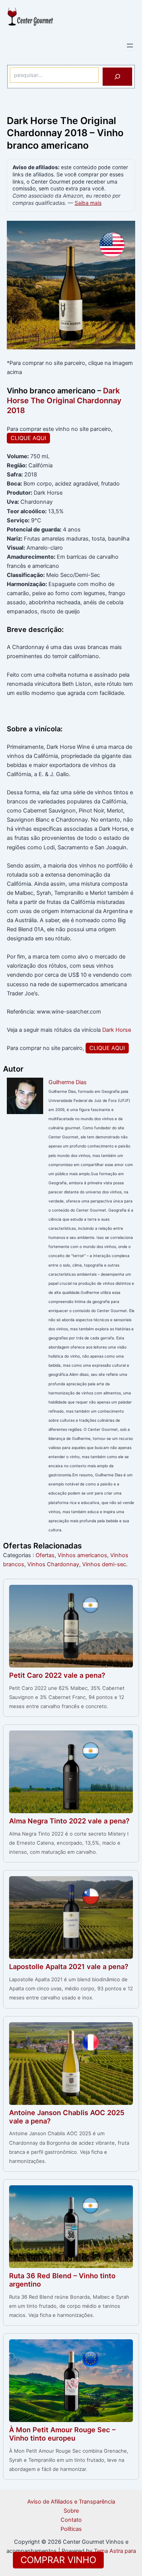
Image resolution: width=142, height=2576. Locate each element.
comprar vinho (58, 2560)
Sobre (71, 2511)
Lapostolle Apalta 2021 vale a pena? (69, 1966)
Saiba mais (88, 203)
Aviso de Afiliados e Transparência (71, 2502)
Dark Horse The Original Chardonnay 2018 (64, 401)
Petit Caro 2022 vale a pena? (57, 1675)
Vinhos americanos (82, 1555)
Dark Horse (117, 1030)
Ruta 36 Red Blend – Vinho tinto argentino (62, 2280)
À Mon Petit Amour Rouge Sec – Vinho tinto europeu (62, 2434)
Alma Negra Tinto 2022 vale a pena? (69, 1821)
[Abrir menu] (130, 46)
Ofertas (45, 1555)
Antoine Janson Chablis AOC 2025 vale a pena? (67, 2117)
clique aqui (28, 438)
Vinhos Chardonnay (53, 1564)
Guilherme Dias (68, 1082)
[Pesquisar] (117, 77)
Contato (71, 2520)
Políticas (71, 2529)
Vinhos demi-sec (104, 1564)
